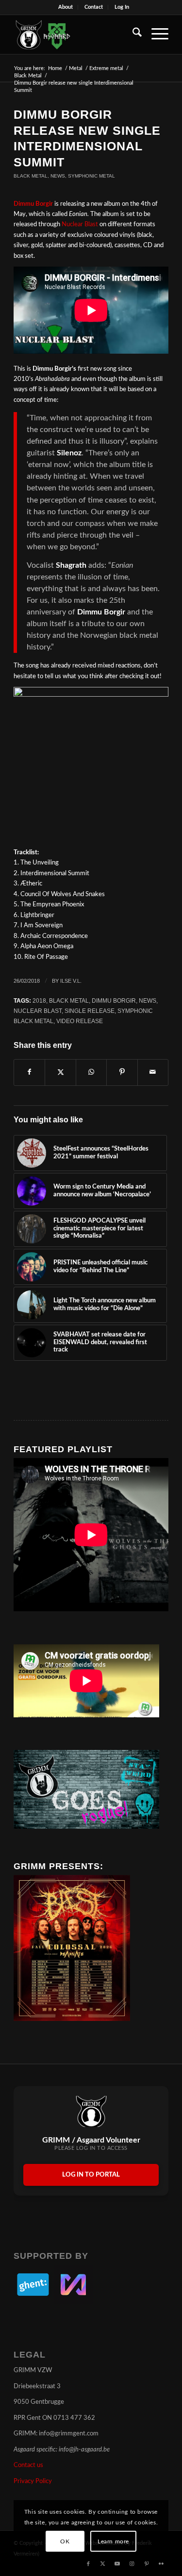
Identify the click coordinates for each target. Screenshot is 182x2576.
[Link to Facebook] (88, 2564)
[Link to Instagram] (132, 2564)
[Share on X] (60, 1072)
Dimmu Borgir (33, 204)
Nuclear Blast (80, 225)
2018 (39, 1000)
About (66, 7)
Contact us (28, 2465)
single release (90, 1011)
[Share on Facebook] (29, 1072)
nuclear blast (38, 1011)
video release (80, 1021)
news (148, 1000)
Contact (94, 7)
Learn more (113, 2541)
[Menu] (155, 35)
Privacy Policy (33, 2481)
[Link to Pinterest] (147, 2564)
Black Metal (31, 176)
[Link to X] (103, 2564)
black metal (69, 1000)
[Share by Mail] (153, 1072)
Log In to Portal (91, 2175)
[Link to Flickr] (161, 2564)
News (58, 176)
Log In (122, 7)
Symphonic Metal (91, 176)
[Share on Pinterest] (122, 1072)
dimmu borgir (114, 1000)
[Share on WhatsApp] (91, 1072)
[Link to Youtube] (117, 2564)
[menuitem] (66, 7)
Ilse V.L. (71, 981)
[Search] (132, 35)
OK (65, 2541)
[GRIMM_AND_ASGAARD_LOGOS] (75, 35)
